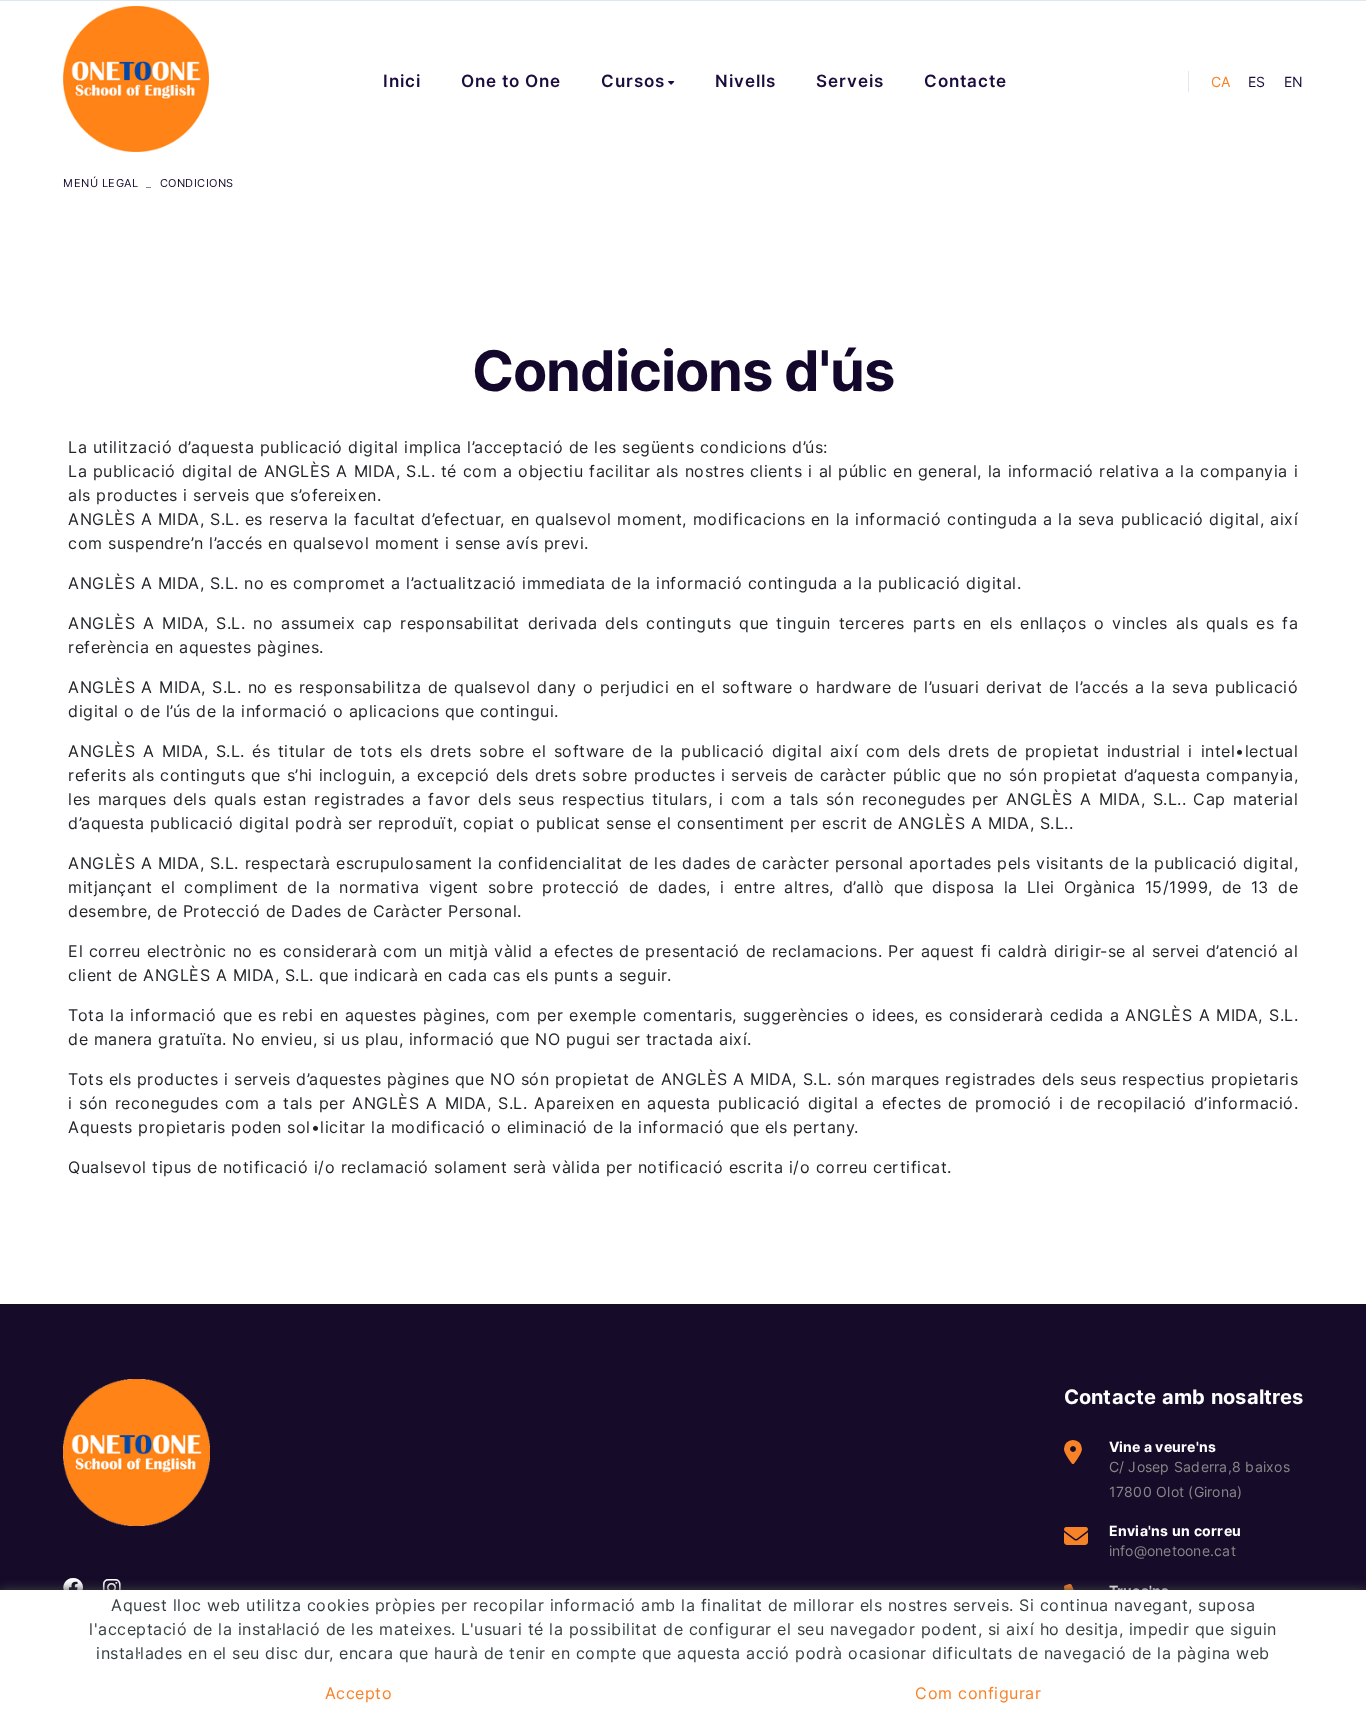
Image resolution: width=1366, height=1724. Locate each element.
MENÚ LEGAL (100, 183)
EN (1294, 81)
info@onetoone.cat (1172, 1550)
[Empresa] (136, 79)
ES (1257, 81)
